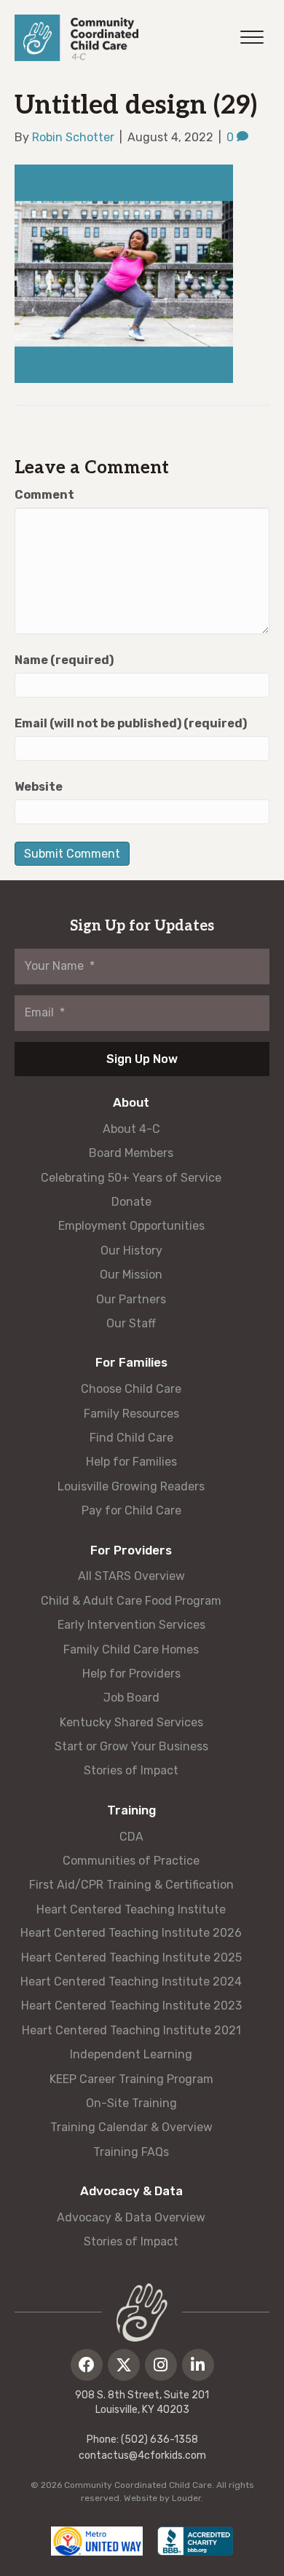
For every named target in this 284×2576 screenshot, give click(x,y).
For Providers (131, 1550)
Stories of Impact (131, 1770)
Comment (44, 495)
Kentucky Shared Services (131, 1722)
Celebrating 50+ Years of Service (131, 1178)
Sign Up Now (142, 1059)
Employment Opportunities (131, 1226)
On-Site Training (131, 2103)
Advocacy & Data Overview (131, 2217)
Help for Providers (131, 1674)
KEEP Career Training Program (131, 2079)
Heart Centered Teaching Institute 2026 (131, 1933)
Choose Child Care (131, 1389)
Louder (186, 2498)
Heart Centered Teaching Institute (131, 1909)
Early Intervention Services (131, 1625)
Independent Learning (131, 2054)
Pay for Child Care (131, 1510)
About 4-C (131, 1129)
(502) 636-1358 (159, 2439)
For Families (131, 1362)
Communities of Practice (131, 1861)
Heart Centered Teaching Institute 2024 (131, 1982)
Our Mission (131, 1275)
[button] (87, 2365)
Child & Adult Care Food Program (131, 1601)
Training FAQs (131, 2152)
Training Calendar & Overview (131, 2127)
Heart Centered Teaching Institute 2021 (131, 2030)
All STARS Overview (131, 1576)
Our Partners (131, 1299)
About (131, 1102)
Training (131, 1810)
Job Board (131, 1698)
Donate (131, 1202)
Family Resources (131, 1414)
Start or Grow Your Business (131, 1746)
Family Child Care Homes (131, 1649)
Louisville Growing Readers (131, 1486)
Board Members (131, 1153)
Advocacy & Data (131, 2191)
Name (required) (64, 660)
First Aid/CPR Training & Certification (131, 1885)
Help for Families (131, 1462)
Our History (131, 1251)
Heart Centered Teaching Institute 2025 (131, 1957)
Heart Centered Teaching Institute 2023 (131, 2006)
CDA (131, 1837)
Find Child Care (131, 1438)
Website (39, 787)
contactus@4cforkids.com (142, 2456)
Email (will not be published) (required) (131, 723)
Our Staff (131, 1323)
